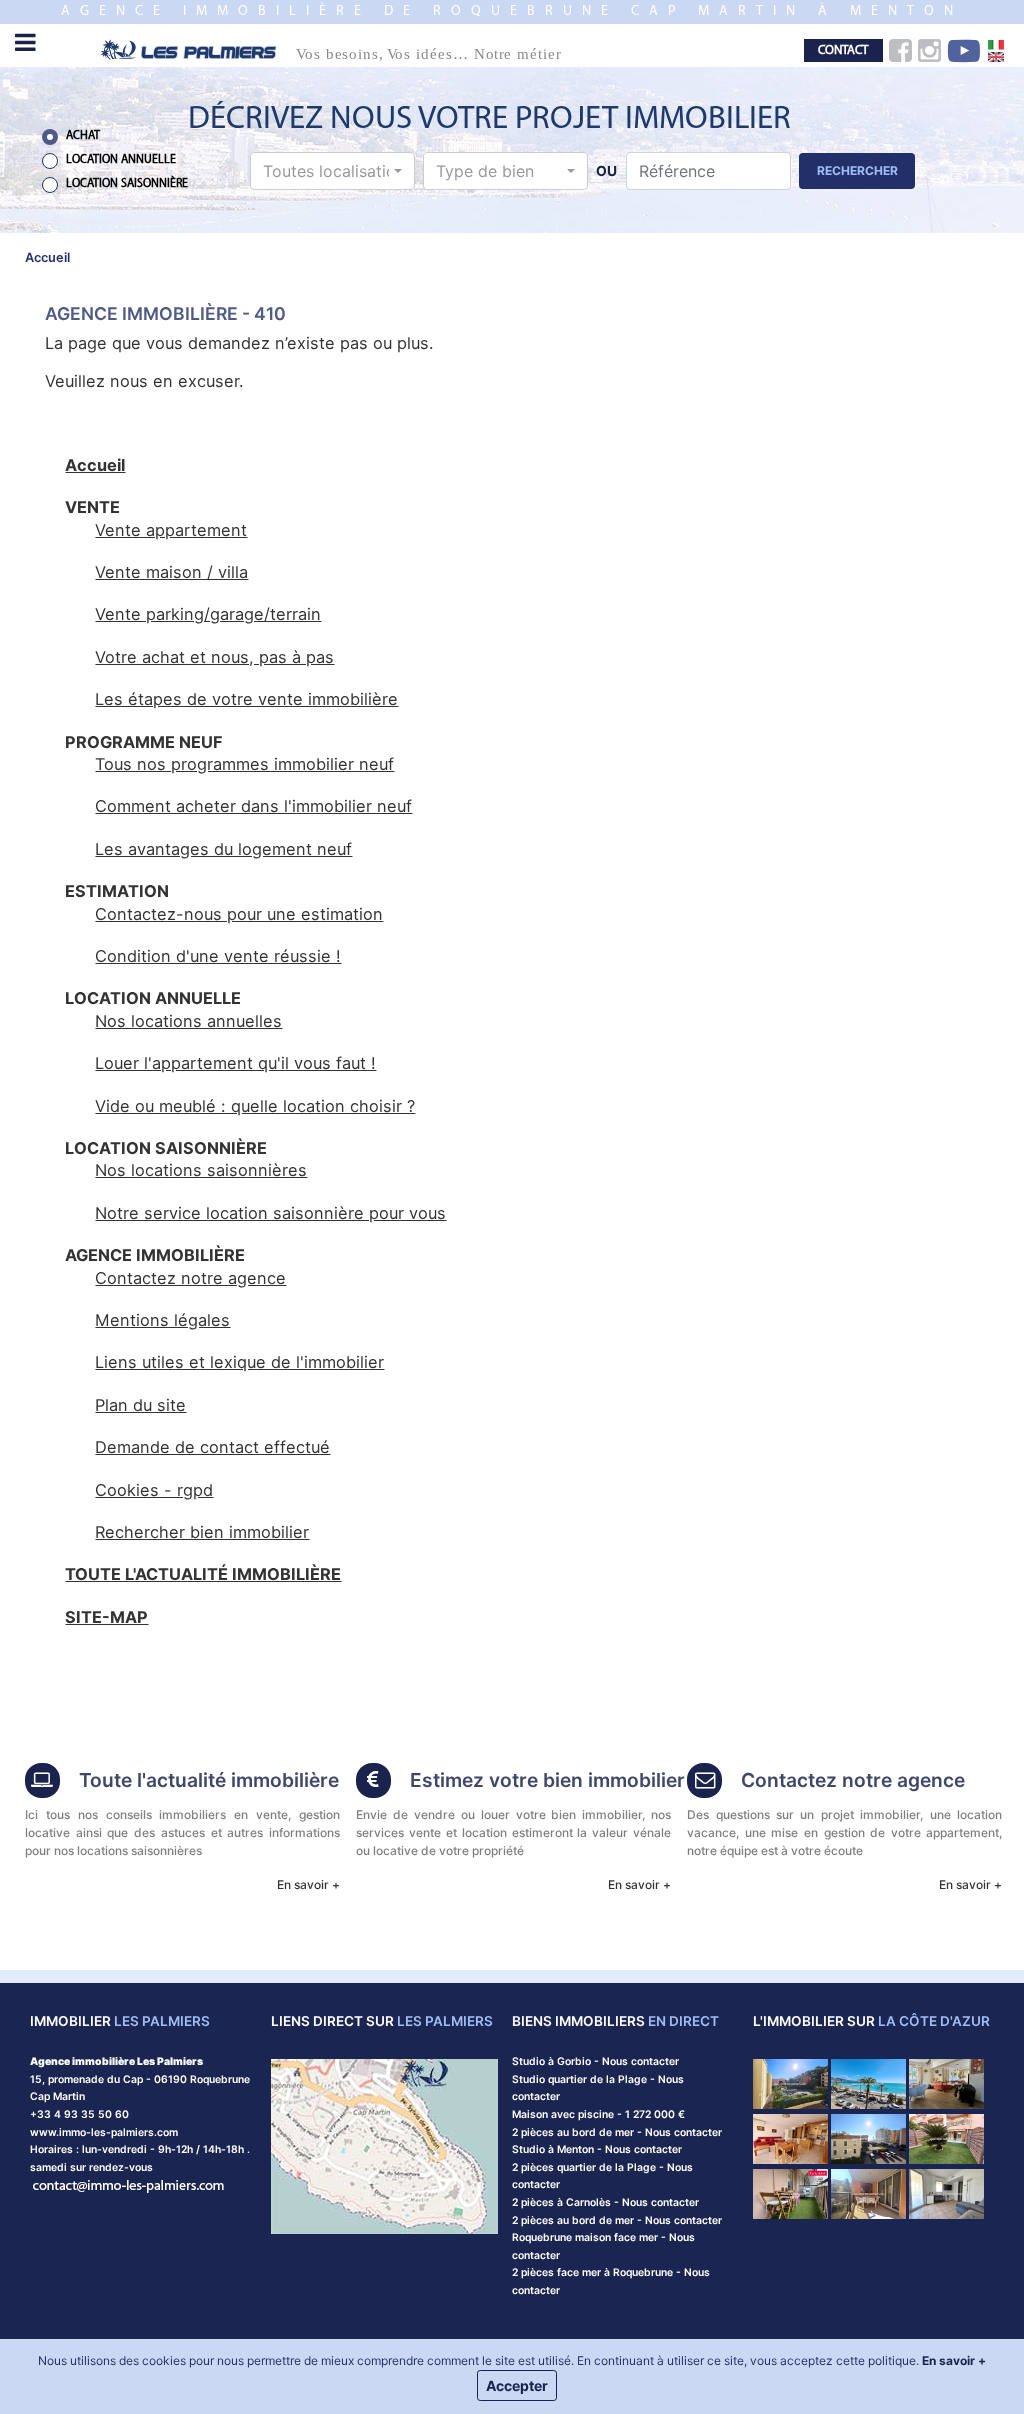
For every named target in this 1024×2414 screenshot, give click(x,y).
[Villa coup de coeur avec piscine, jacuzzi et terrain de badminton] (946, 2083)
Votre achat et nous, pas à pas (214, 657)
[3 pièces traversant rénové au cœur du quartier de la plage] (790, 2192)
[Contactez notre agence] (129, 2184)
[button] (332, 171)
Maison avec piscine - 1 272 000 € (598, 2114)
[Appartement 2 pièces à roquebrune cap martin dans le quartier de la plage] (790, 2137)
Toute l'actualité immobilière (209, 1780)
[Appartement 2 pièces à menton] (946, 2192)
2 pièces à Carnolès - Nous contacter (605, 2202)
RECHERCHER (857, 170)
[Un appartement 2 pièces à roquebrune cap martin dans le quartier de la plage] (868, 2192)
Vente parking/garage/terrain (208, 614)
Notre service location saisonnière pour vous (270, 1213)
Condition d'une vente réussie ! (218, 956)
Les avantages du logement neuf (223, 849)
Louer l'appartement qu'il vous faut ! (235, 1063)
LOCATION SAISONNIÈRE (127, 184)
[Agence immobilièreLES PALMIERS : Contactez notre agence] (704, 1782)
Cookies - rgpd (154, 1490)
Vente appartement (171, 530)
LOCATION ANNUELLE (121, 160)
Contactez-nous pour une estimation (239, 914)
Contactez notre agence (190, 1278)
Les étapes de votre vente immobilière (246, 699)
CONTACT (843, 50)
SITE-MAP (106, 1617)
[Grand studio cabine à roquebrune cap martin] (946, 2137)
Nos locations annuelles (188, 1021)
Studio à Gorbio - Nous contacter (595, 2061)
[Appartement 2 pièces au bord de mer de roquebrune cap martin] (868, 2137)
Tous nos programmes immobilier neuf (244, 764)
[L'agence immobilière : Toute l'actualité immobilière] (42, 1782)
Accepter (517, 2385)
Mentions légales (162, 1320)
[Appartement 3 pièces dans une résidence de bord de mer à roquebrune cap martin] (790, 2083)
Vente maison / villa (171, 572)
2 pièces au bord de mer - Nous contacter (617, 2132)
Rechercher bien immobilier (202, 1532)
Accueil (95, 465)
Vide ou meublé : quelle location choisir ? (255, 1106)
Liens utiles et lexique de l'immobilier (239, 1362)
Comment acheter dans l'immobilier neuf (253, 806)
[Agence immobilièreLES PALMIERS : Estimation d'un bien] (373, 1782)
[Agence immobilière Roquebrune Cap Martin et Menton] (350, 48)
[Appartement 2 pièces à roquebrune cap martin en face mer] (868, 2083)
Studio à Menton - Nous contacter (597, 2149)
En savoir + (308, 1884)
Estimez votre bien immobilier (547, 1780)
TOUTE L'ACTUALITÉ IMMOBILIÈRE (203, 1574)
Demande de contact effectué (212, 1447)
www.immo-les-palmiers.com (104, 2132)
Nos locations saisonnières (201, 1170)
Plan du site (140, 1405)
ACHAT (83, 136)
